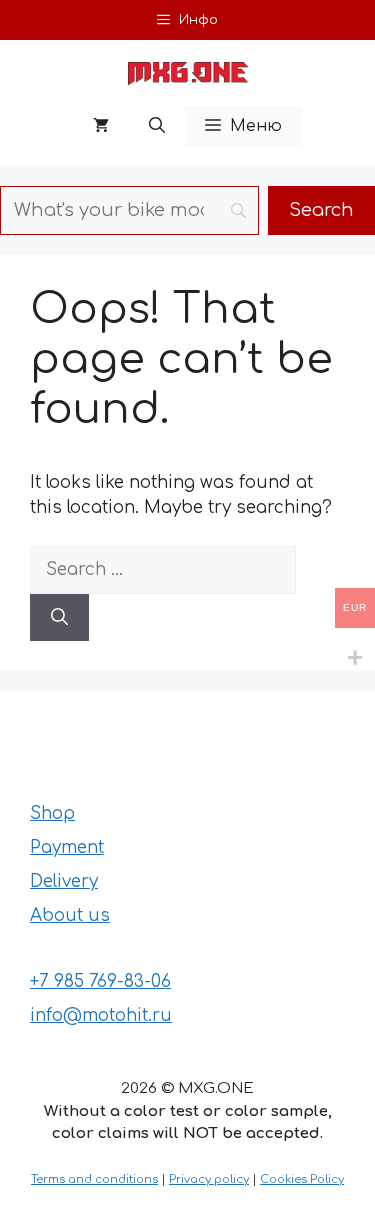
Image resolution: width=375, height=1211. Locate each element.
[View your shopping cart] (101, 126)
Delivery (64, 881)
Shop (52, 813)
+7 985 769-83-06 (100, 981)
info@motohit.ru (101, 1015)
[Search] (59, 618)
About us (70, 915)
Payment (67, 847)
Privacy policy (209, 1179)
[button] (157, 126)
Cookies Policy (302, 1179)
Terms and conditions (94, 1179)
